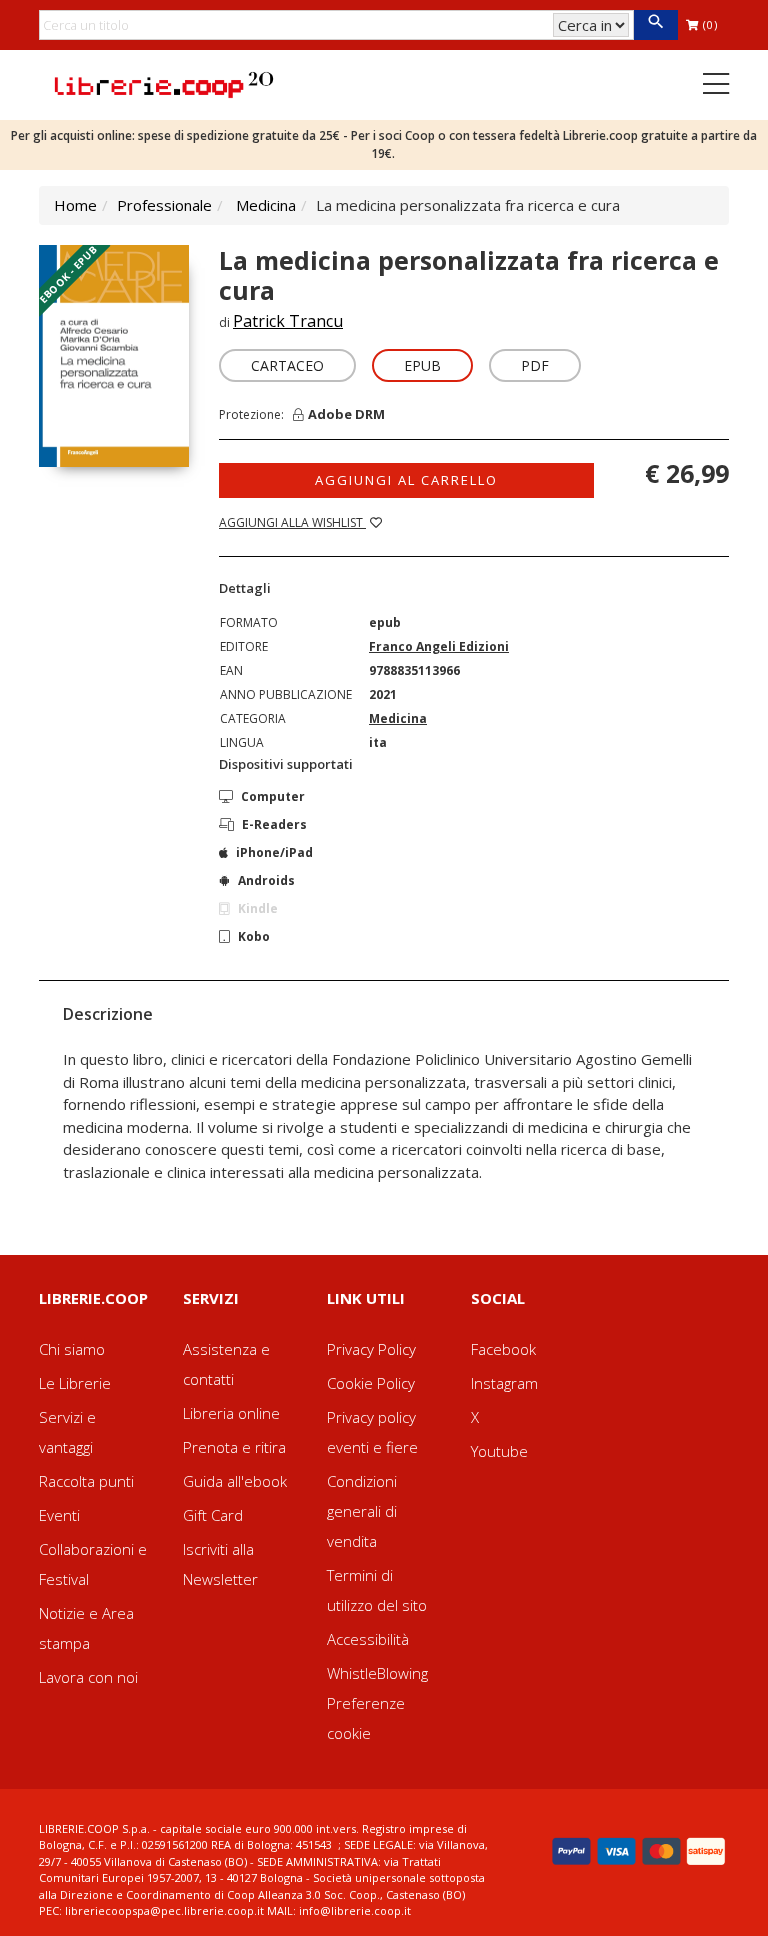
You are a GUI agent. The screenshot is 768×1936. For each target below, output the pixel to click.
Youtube (499, 1451)
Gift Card (213, 1515)
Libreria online (231, 1413)
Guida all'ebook (235, 1481)
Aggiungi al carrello (406, 480)
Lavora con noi (88, 1677)
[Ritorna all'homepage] (164, 83)
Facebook (503, 1349)
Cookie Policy (371, 1383)
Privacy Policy (371, 1349)
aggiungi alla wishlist (292, 522)
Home (75, 205)
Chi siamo (72, 1349)
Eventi (59, 1515)
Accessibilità (368, 1639)
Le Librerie (75, 1383)
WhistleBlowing (377, 1673)
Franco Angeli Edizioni (439, 646)
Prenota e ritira (234, 1447)
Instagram (504, 1383)
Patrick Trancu (288, 321)
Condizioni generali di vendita (362, 1511)
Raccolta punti (86, 1481)
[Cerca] (655, 25)
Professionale (164, 205)
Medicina (266, 205)
